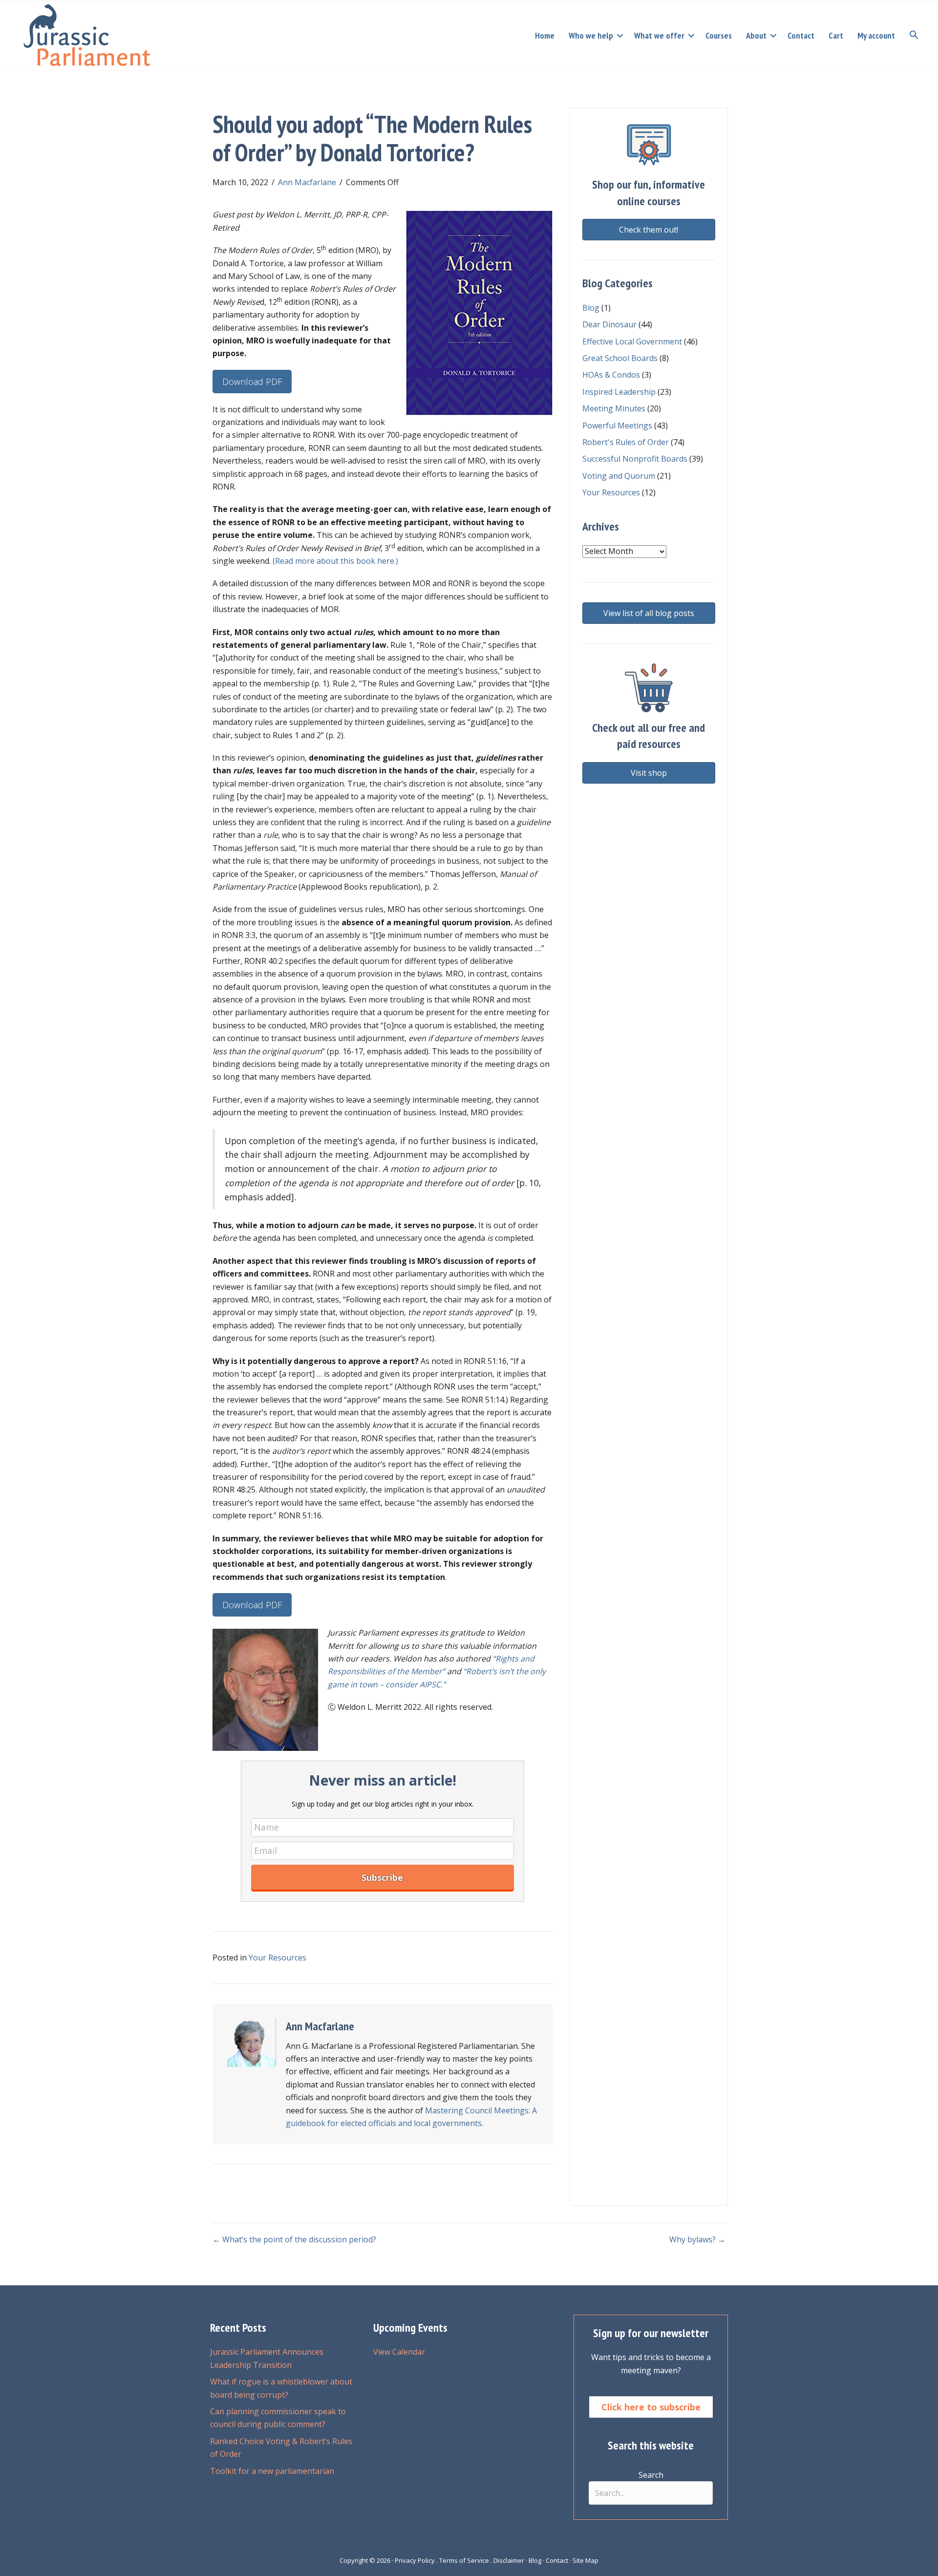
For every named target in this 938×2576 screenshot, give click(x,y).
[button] (620, 36)
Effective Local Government (632, 341)
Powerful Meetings (617, 426)
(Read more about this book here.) (335, 561)
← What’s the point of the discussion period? (294, 2239)
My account (876, 35)
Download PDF (252, 382)
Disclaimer (509, 2560)
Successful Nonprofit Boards (635, 459)
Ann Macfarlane (307, 182)
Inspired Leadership (619, 392)
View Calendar (399, 2352)
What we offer (659, 35)
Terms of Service (464, 2560)
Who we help (591, 35)
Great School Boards (620, 358)
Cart (836, 35)
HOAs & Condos (611, 375)
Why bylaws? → (697, 2239)
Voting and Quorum (619, 476)
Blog (591, 308)
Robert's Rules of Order (626, 442)
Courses (719, 35)
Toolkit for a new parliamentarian (272, 2471)
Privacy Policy (415, 2560)
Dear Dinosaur (609, 324)
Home (545, 35)
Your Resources (277, 1958)
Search (651, 2475)
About (756, 35)
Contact (801, 35)
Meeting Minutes (614, 408)
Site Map (586, 2560)
